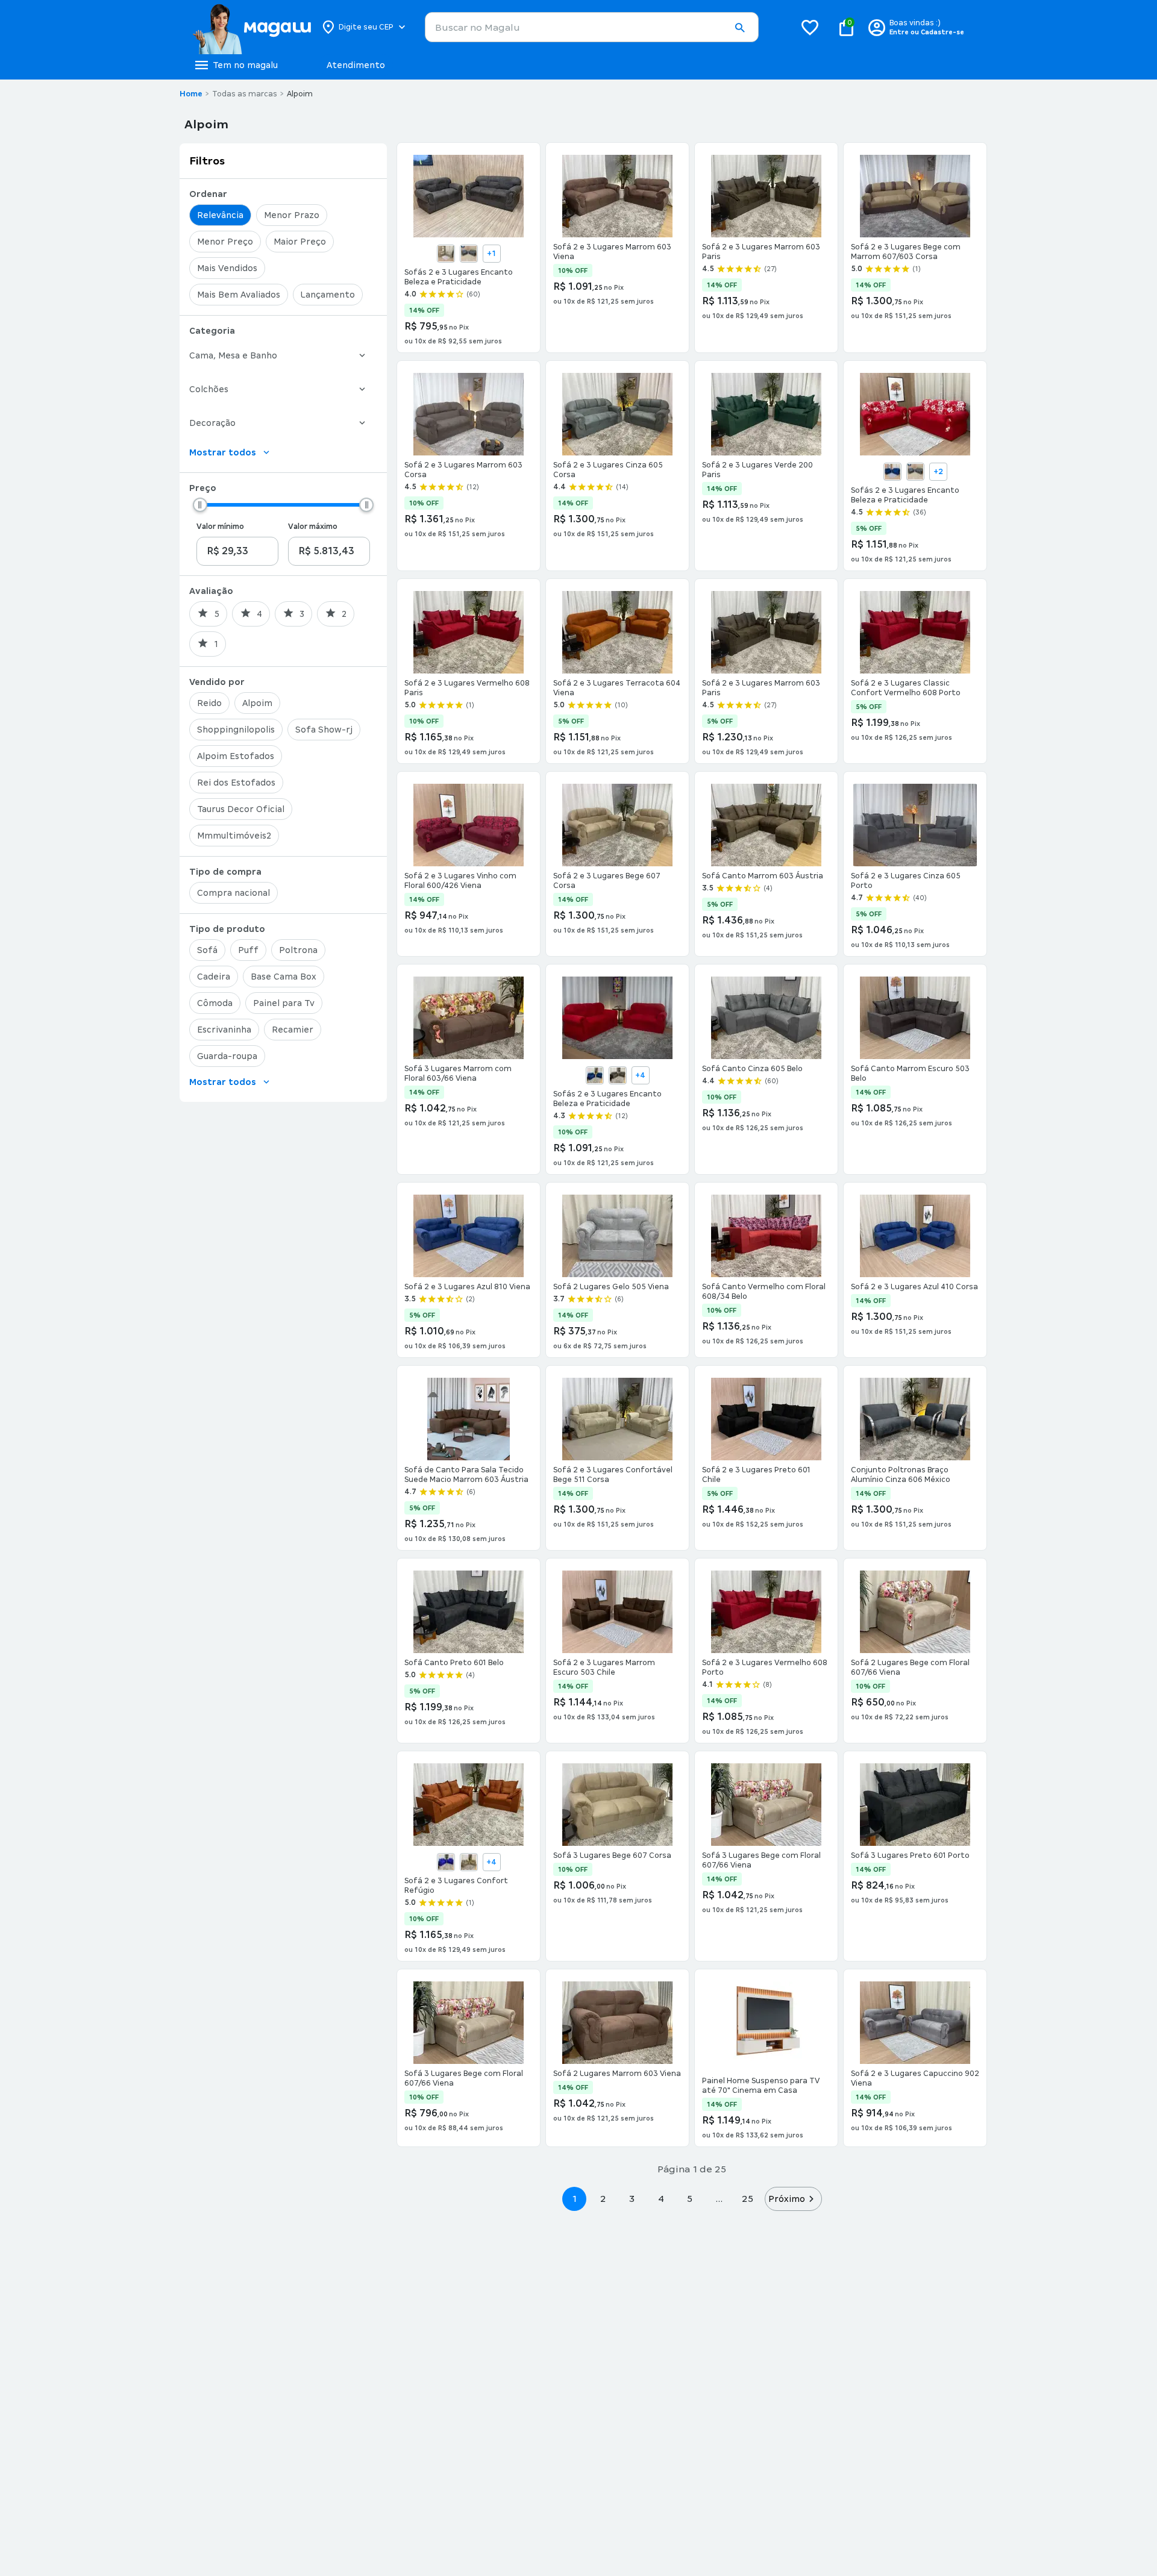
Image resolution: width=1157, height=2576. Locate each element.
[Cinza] (469, 254)
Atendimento (356, 65)
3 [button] (632, 2199)
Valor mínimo (220, 527)
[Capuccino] (618, 1075)
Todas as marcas (245, 94)
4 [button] (661, 2199)
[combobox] (592, 27)
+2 (938, 472)
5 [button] (690, 2199)
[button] (739, 28)
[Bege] (446, 254)
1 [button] (574, 2199)
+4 (640, 1075)
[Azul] (892, 472)
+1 (491, 254)
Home (191, 94)
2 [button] (603, 2199)
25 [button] (748, 2199)
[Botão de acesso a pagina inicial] (252, 27)
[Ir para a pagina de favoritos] (810, 27)
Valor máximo (313, 527)
